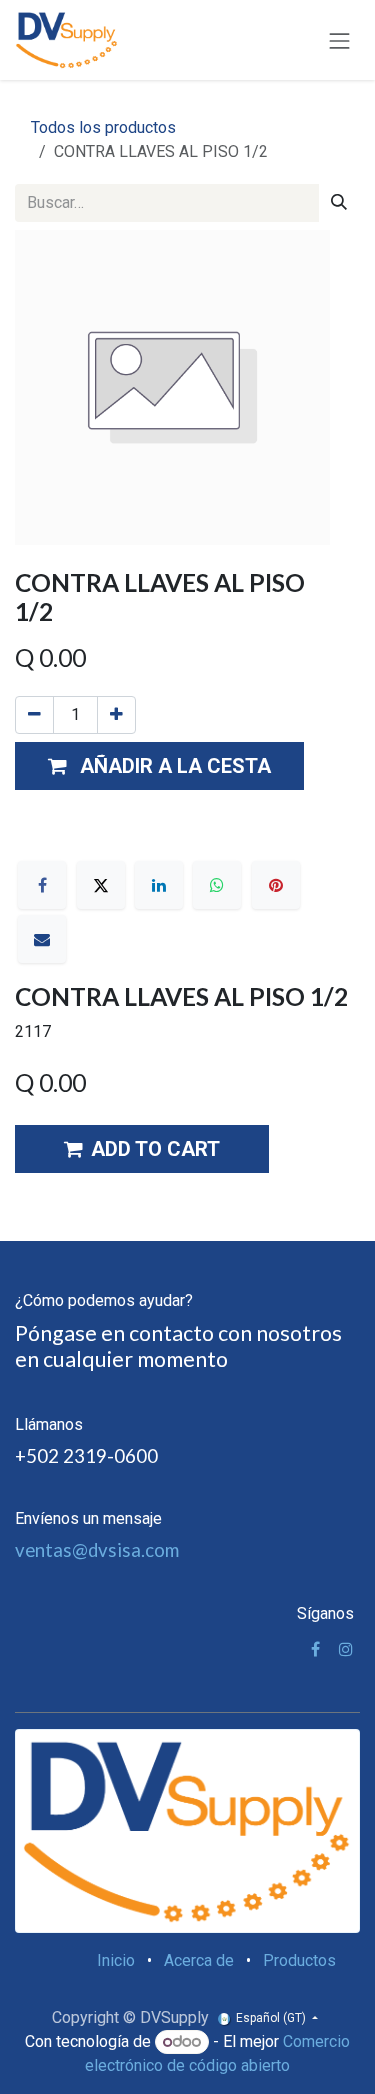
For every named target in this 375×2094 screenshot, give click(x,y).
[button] (159, 766)
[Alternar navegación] (340, 39)
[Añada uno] (116, 715)
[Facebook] (42, 885)
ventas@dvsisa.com (97, 1550)
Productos (299, 1960)
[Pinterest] (276, 885)
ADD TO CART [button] (155, 1149)
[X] (101, 885)
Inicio (116, 1960)
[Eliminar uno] (34, 715)
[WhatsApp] (217, 885)
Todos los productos (103, 127)
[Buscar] (339, 203)
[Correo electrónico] (42, 939)
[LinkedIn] (159, 885)
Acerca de (199, 1960)
